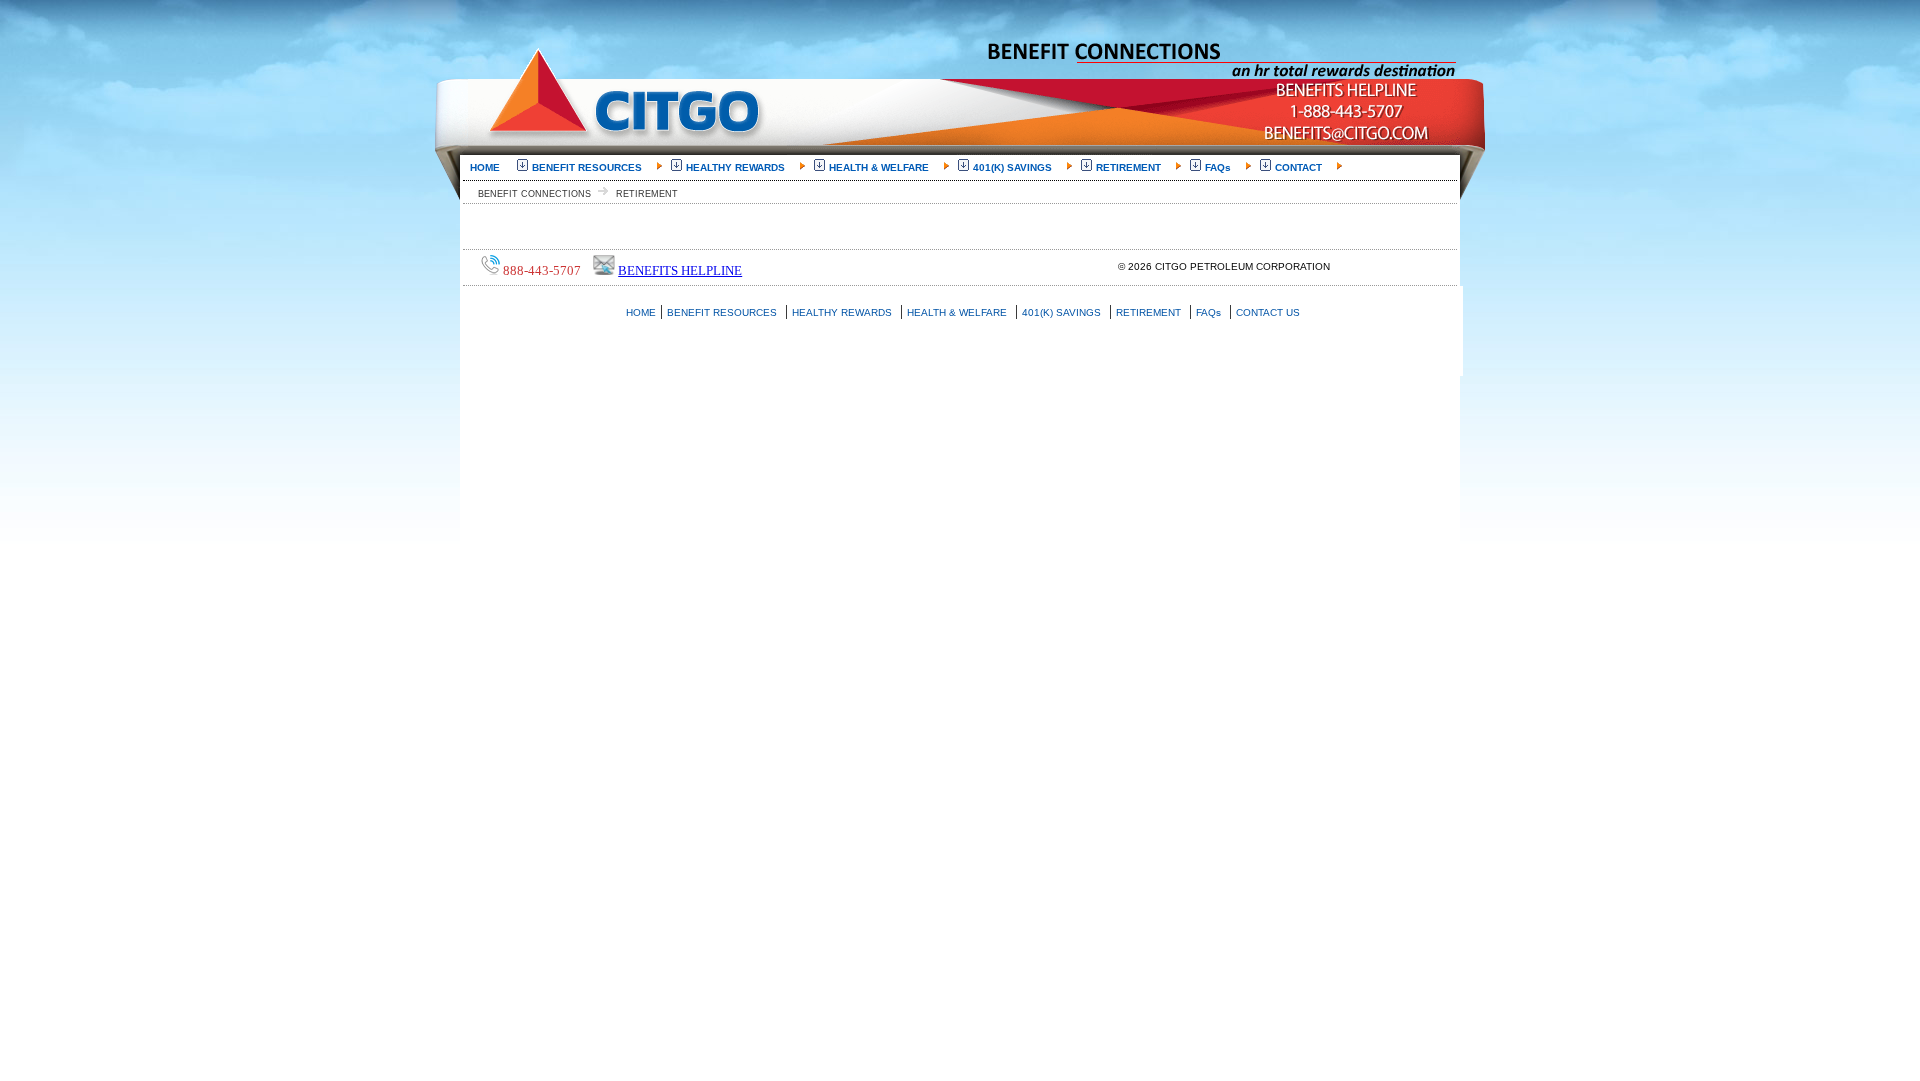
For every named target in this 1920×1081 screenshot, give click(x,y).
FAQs (1218, 167)
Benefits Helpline (680, 270)
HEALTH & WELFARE (879, 167)
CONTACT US (1268, 312)
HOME (485, 167)
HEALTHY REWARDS (735, 167)
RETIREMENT (1128, 167)
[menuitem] (489, 166)
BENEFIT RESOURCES (587, 167)
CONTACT (1298, 167)
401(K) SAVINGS (1012, 167)
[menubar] (906, 166)
